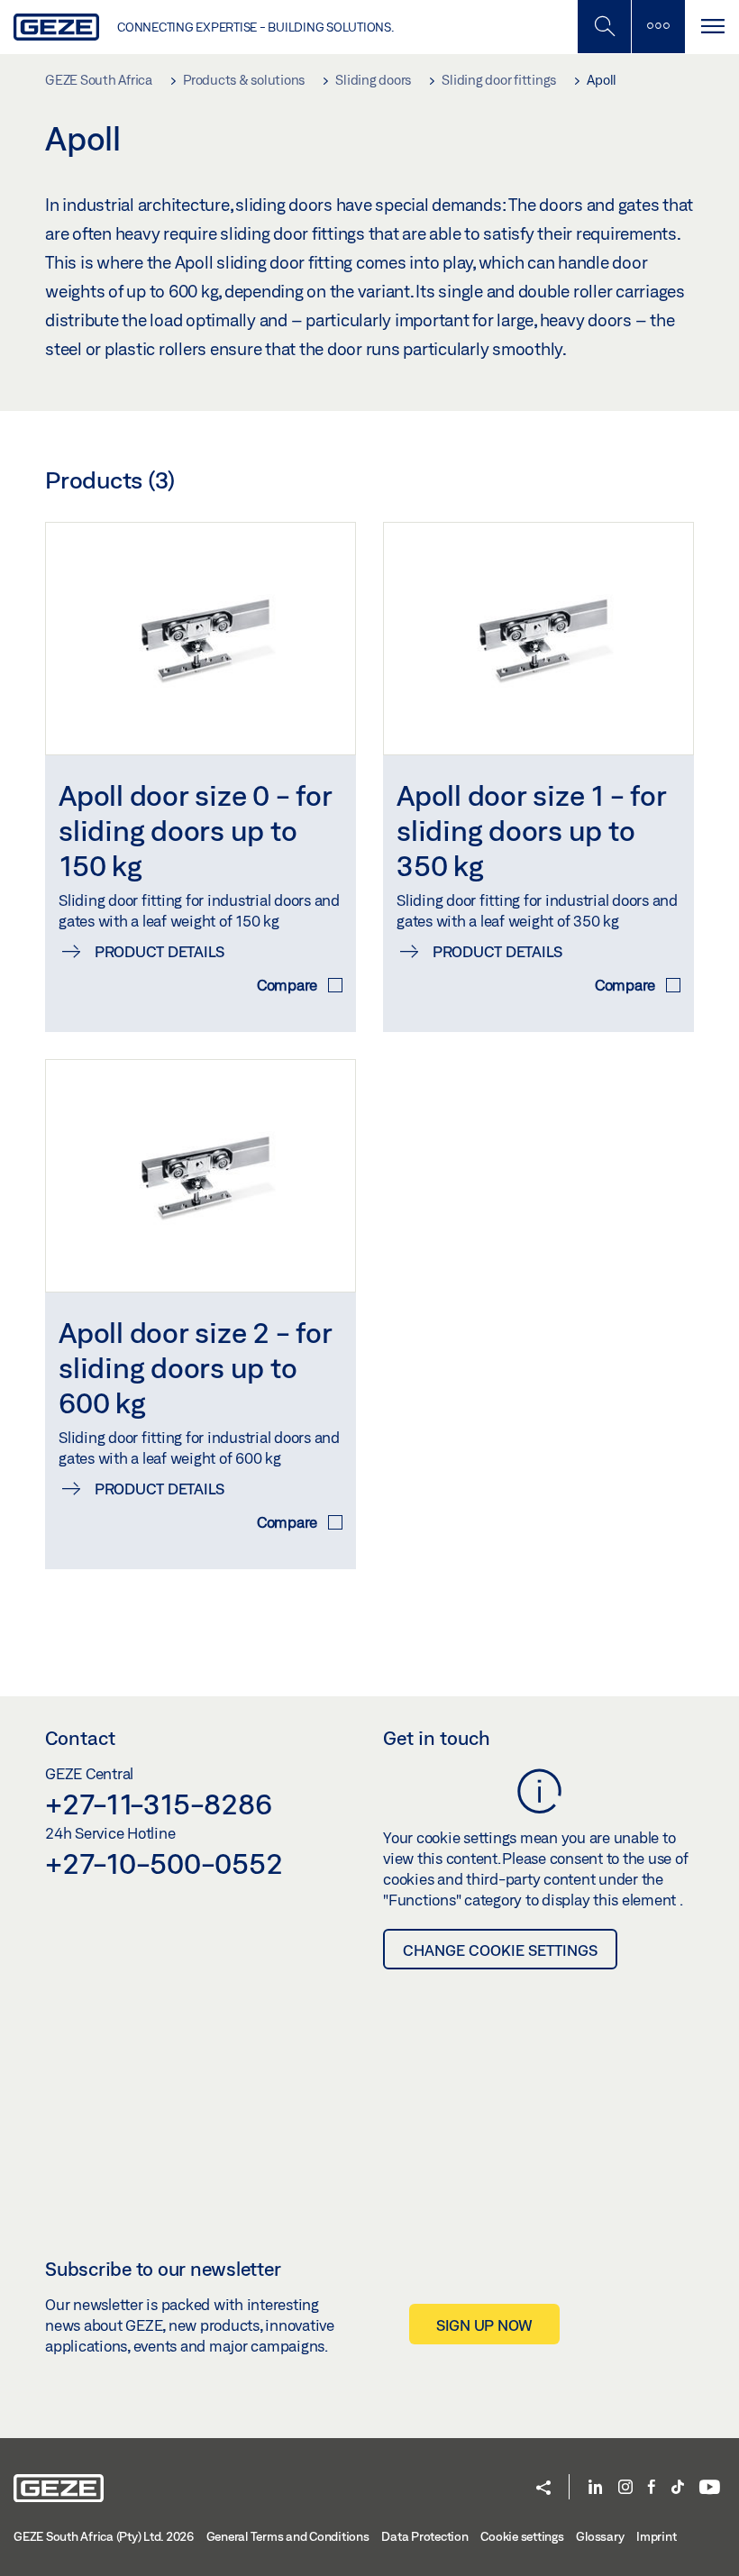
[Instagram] (625, 2488)
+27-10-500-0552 (164, 1863)
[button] (543, 2489)
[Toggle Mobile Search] (604, 27)
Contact (80, 1738)
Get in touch (437, 1738)
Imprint (656, 2536)
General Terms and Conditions (288, 2536)
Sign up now (484, 2325)
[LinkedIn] (595, 2488)
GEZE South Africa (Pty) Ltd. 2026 (104, 2536)
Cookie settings (522, 2536)
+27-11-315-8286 (158, 1804)
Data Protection (424, 2536)
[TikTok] (678, 2488)
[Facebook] (652, 2488)
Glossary (600, 2536)
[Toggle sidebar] (658, 27)
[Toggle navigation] (712, 27)
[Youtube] (710, 2488)
